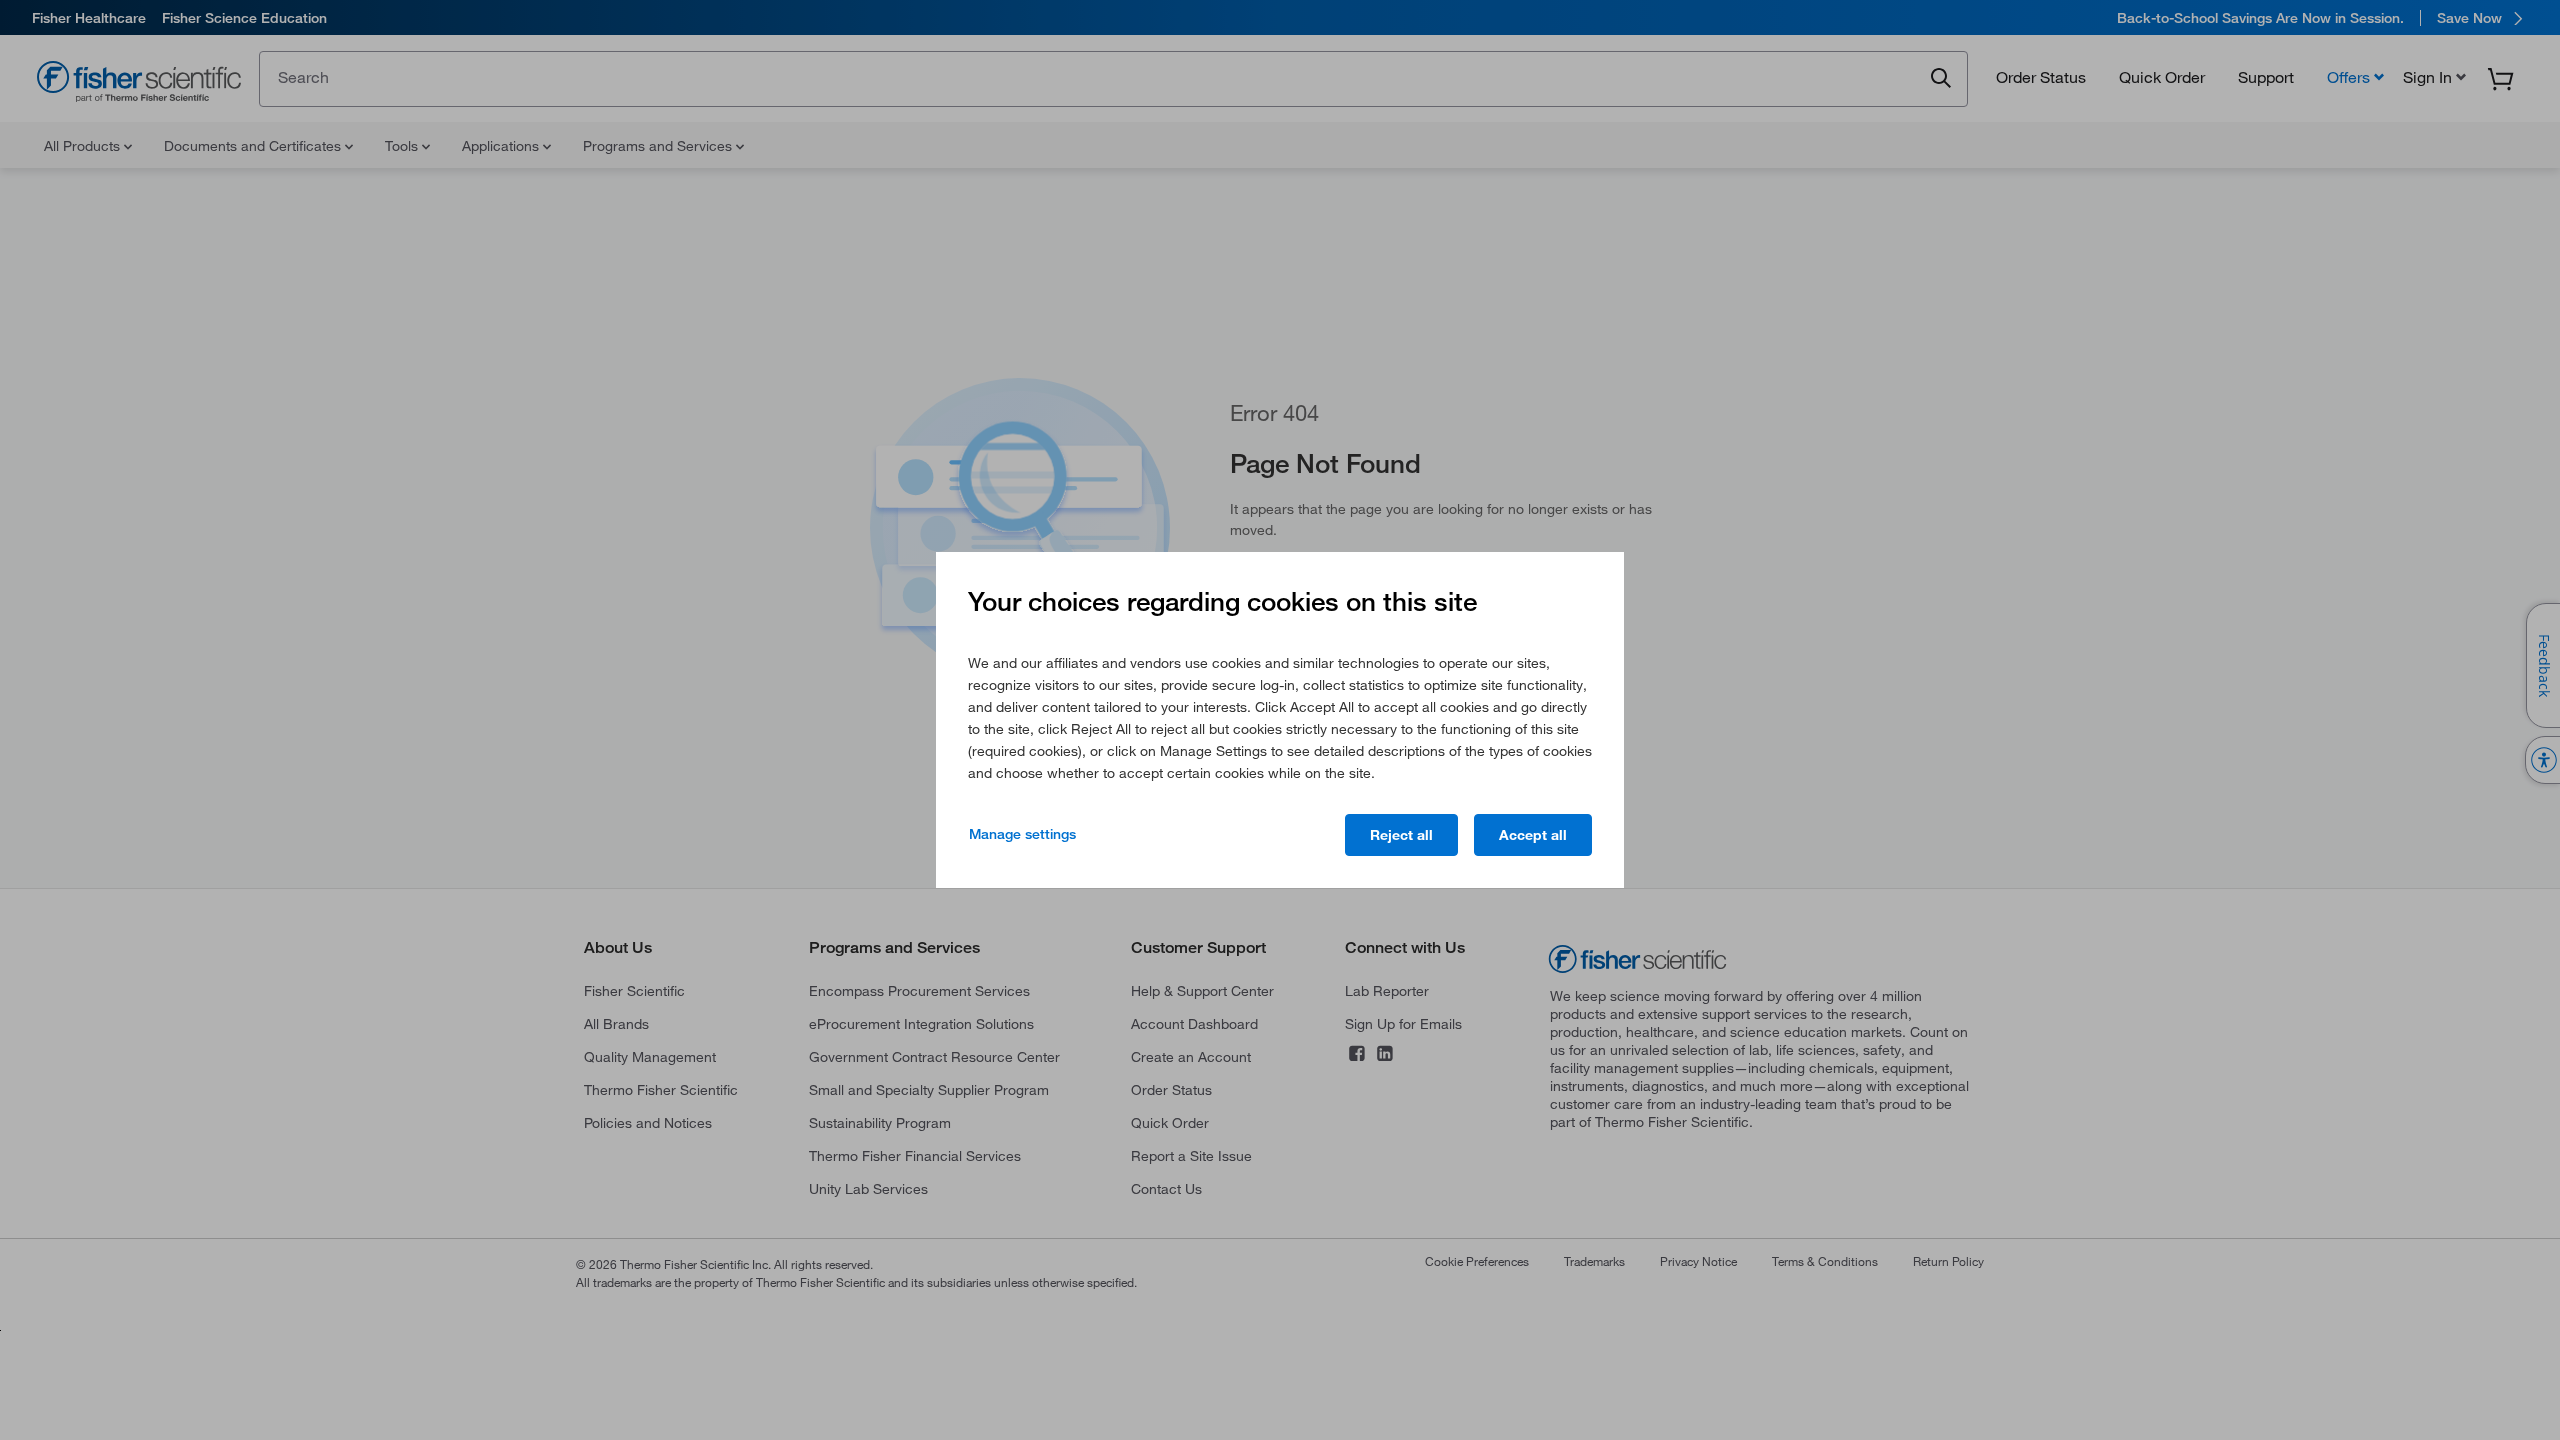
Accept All (1533, 835)
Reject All (1401, 835)
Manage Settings (1022, 834)
